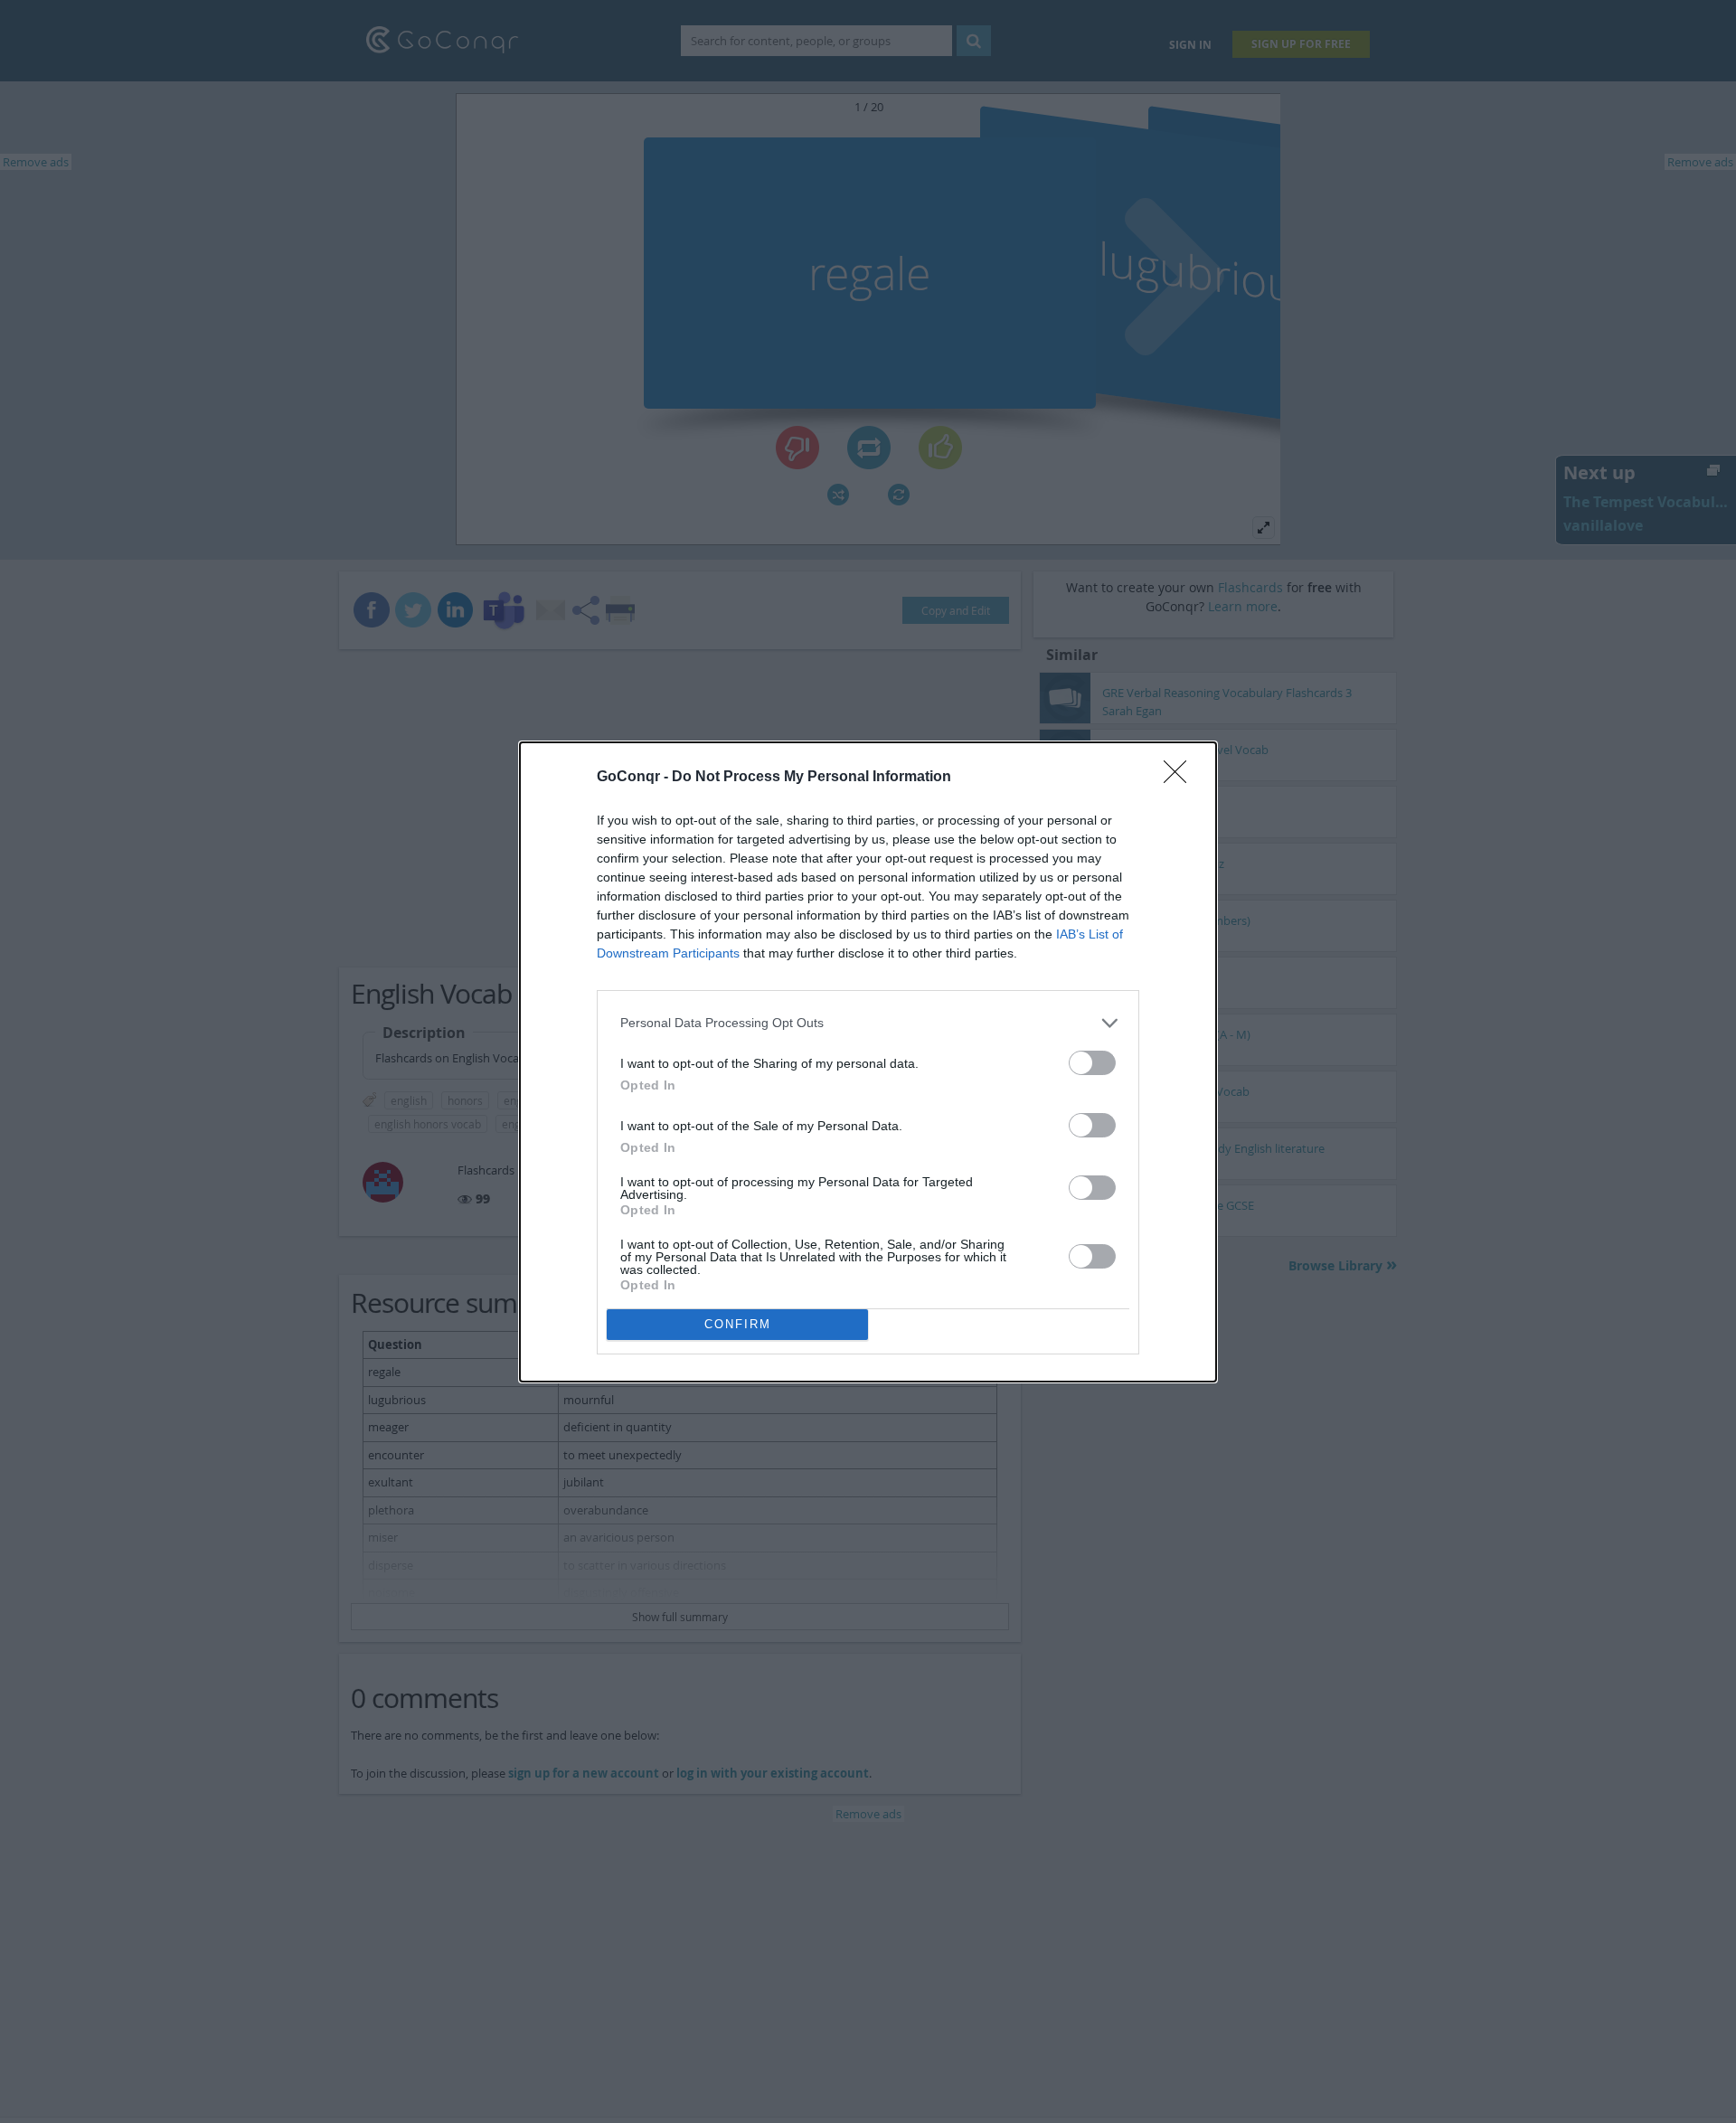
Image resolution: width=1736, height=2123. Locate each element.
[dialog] (868, 1062)
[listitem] (868, 1023)
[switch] (1092, 1063)
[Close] (1181, 778)
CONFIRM (738, 1324)
